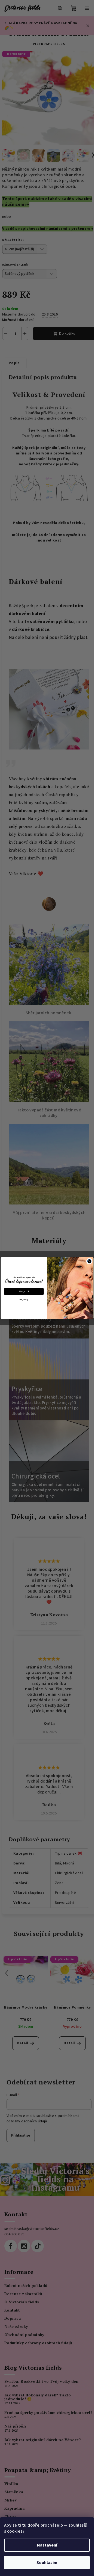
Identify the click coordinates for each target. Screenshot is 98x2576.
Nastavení (47, 2545)
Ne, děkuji (24, 1300)
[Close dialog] (89, 1261)
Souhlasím (47, 2563)
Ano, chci (24, 1291)
